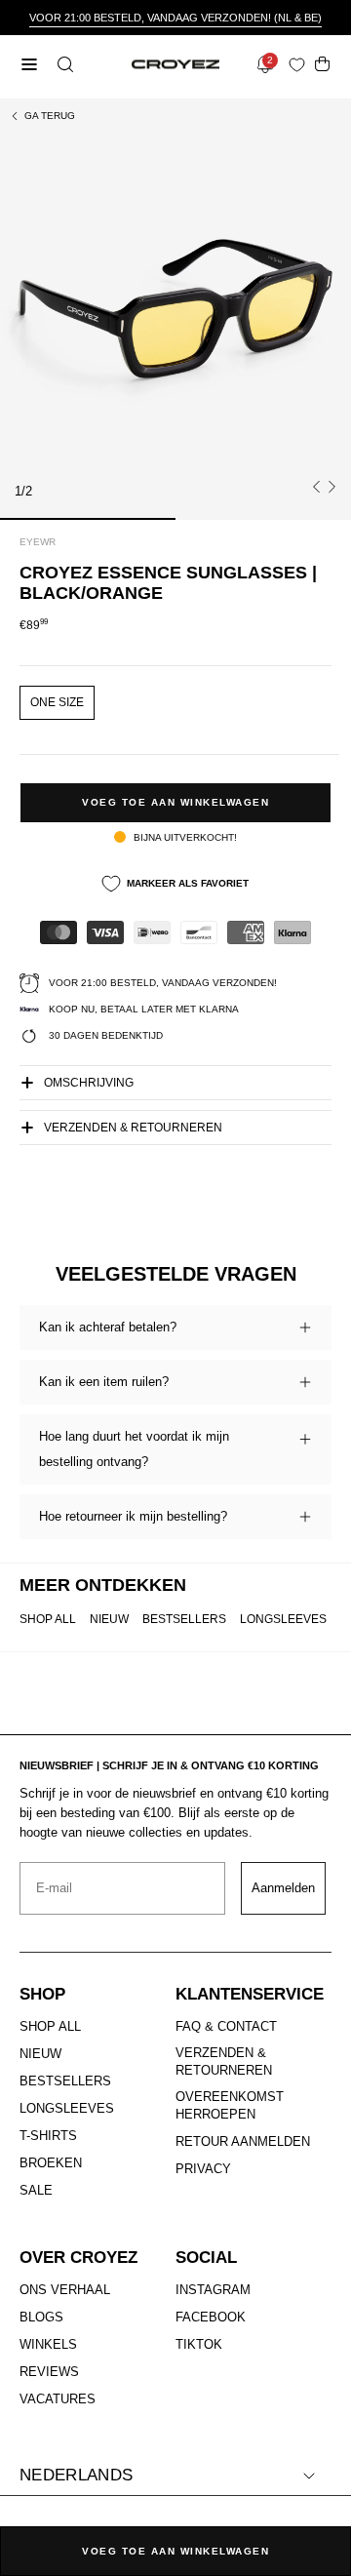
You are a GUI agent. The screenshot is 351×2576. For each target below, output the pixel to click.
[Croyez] (175, 65)
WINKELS (48, 2344)
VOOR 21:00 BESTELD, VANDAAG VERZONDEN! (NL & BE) (175, 18)
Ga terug (50, 116)
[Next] (331, 487)
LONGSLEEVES (283, 1619)
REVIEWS (49, 2372)
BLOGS (41, 2317)
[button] (63, 64)
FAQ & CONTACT (226, 2026)
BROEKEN (51, 2163)
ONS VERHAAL (65, 2290)
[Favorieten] (301, 65)
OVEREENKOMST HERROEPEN (230, 2105)
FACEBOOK (211, 2317)
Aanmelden (283, 1888)
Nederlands (76, 2475)
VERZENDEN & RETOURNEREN (224, 2061)
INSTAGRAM (213, 2290)
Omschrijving (89, 1083)
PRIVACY (203, 2169)
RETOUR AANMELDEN (243, 2141)
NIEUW (109, 1619)
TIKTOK (199, 2344)
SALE (36, 2190)
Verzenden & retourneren (133, 1128)
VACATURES (58, 2399)
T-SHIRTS (48, 2136)
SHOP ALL (48, 1619)
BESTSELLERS (184, 1619)
